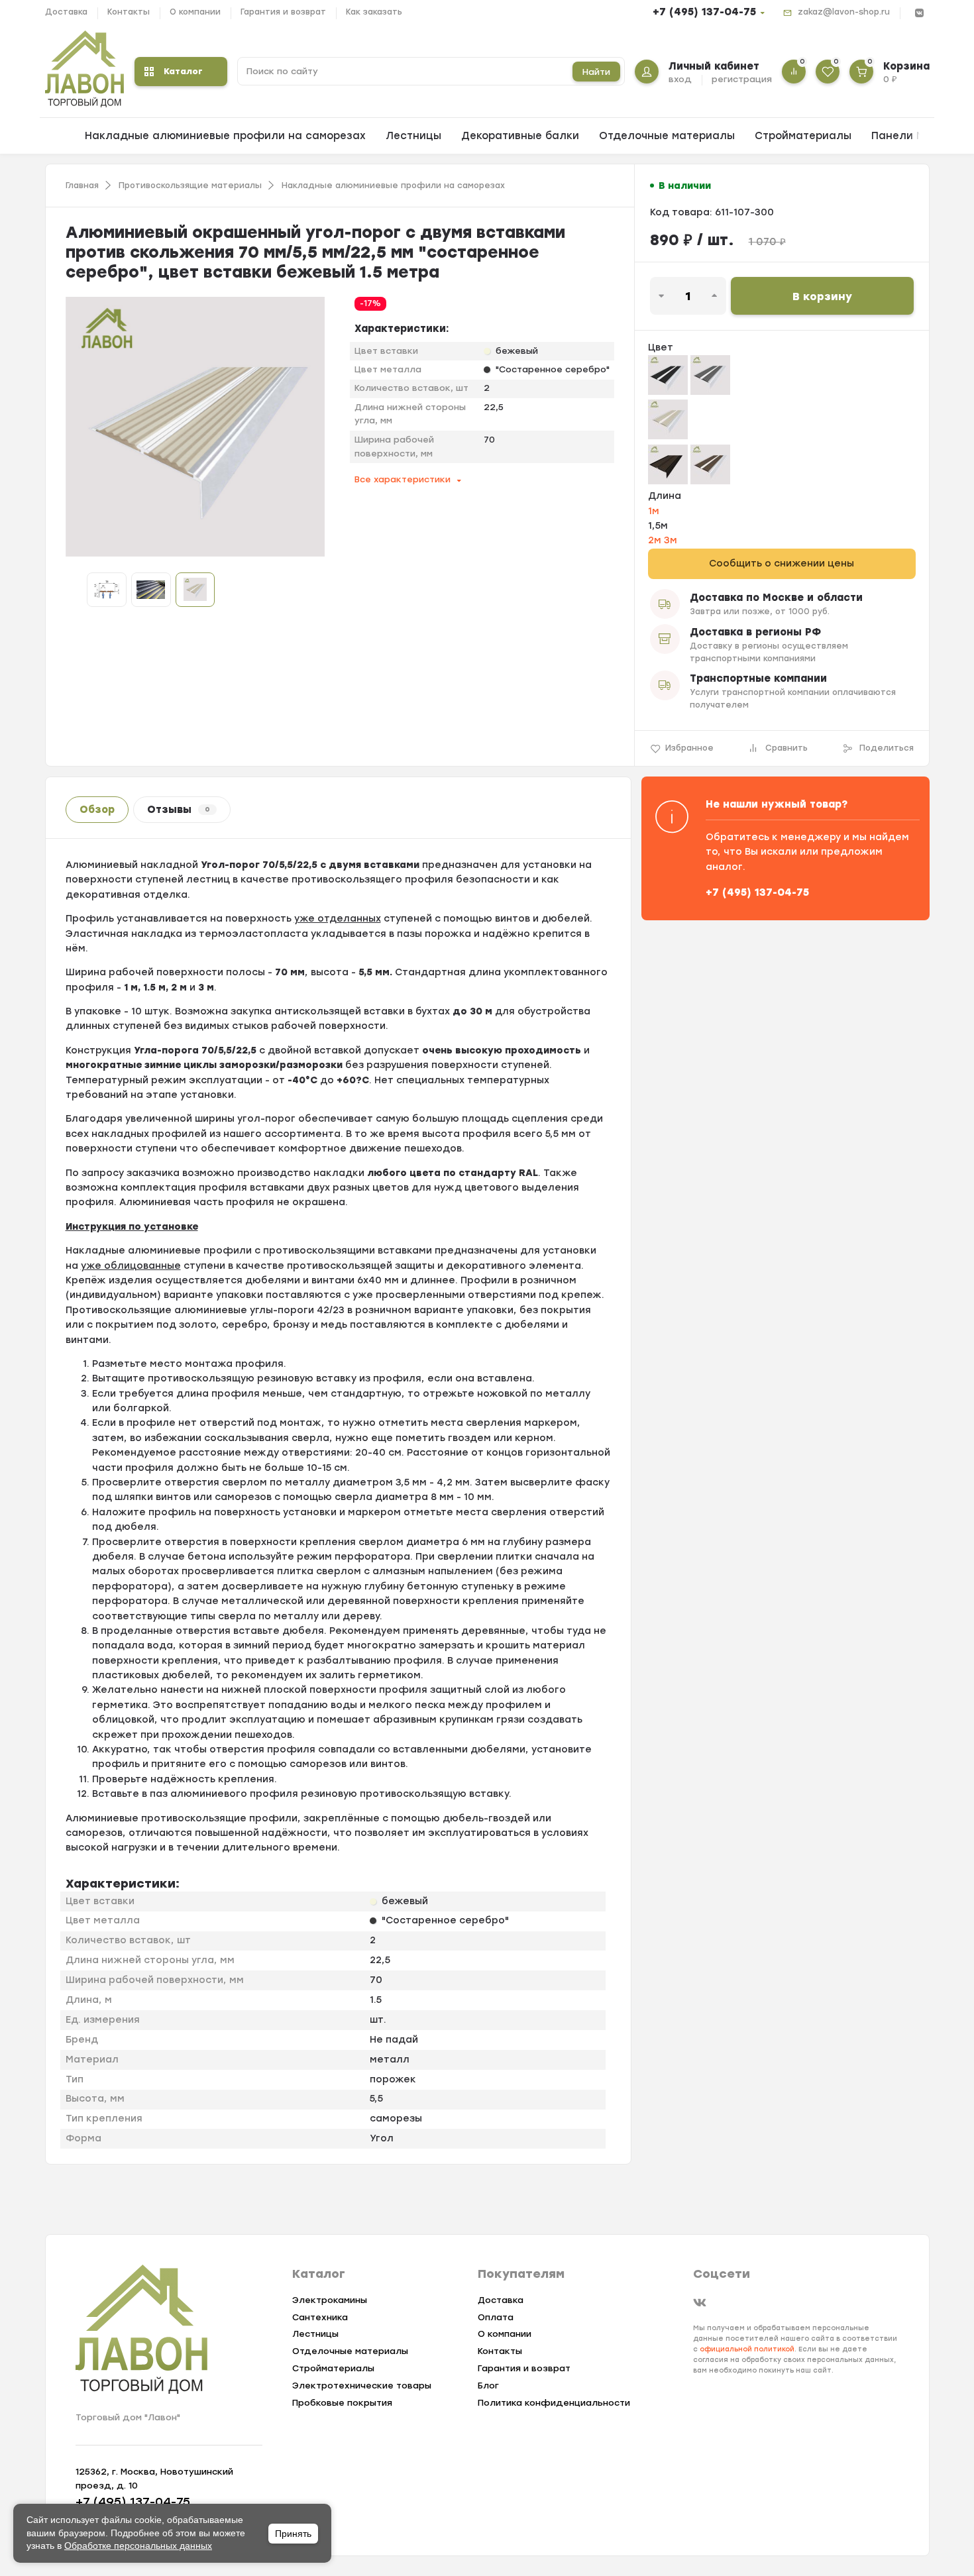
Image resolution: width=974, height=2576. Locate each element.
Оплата (496, 2317)
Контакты (129, 12)
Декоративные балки (520, 136)
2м (656, 540)
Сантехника (320, 2317)
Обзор (97, 810)
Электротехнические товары (362, 2386)
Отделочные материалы (667, 136)
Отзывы (179, 810)
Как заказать (374, 12)
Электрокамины (330, 2300)
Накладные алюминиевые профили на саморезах (225, 136)
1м (654, 511)
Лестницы (413, 136)
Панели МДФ (907, 136)
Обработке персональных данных (138, 2546)
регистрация (742, 79)
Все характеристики (403, 479)
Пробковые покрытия (342, 2403)
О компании (195, 12)
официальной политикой (747, 2349)
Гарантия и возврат (283, 12)
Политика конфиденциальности (554, 2403)
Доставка (66, 12)
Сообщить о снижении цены (782, 563)
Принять (293, 2534)
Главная (82, 186)
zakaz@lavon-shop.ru (844, 12)
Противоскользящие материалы (190, 186)
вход (680, 79)
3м (671, 540)
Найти (596, 72)
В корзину (822, 296)
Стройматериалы (803, 136)
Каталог (183, 71)
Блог (488, 2386)
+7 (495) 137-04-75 (704, 12)
